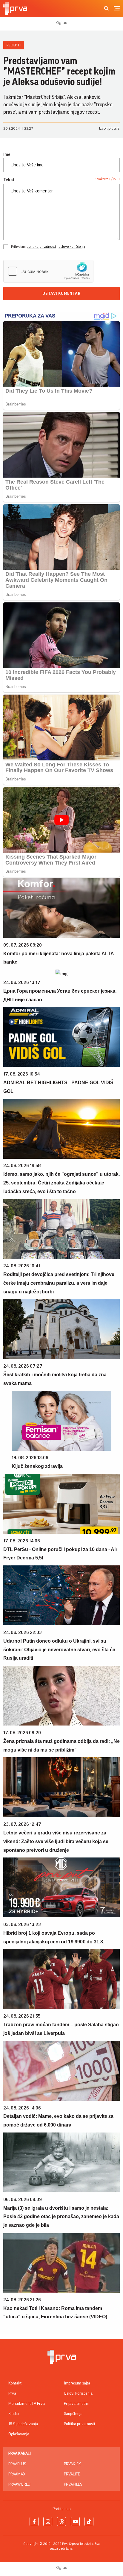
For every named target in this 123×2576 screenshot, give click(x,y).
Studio (14, 2414)
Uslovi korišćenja (78, 2393)
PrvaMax (17, 2474)
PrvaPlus (17, 2464)
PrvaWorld (19, 2484)
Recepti (14, 45)
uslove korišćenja (72, 247)
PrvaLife (72, 2474)
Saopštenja (73, 2414)
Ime (7, 154)
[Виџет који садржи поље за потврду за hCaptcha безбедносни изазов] (48, 271)
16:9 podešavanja (23, 2424)
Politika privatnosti (79, 2424)
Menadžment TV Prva (27, 2404)
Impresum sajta (77, 2383)
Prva (12, 2393)
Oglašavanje (19, 2434)
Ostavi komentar (61, 294)
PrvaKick (72, 2464)
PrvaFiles (73, 2484)
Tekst (9, 180)
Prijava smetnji (76, 2404)
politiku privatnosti (41, 247)
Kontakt (15, 2383)
